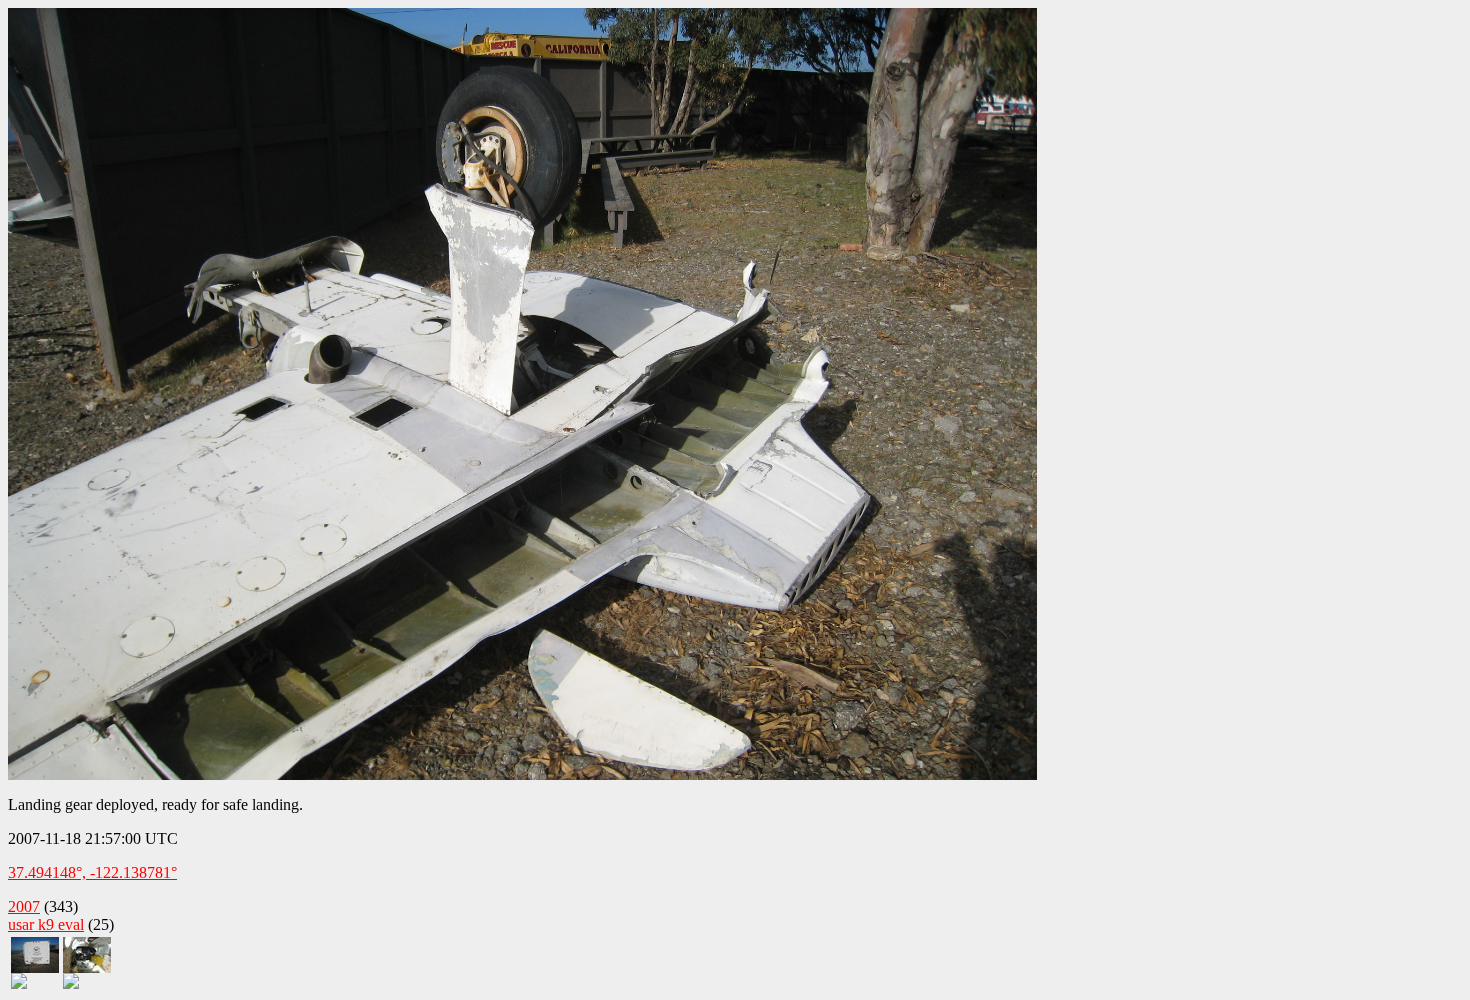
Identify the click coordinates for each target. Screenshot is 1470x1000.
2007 (24, 906)
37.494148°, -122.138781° (92, 872)
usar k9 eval (46, 924)
